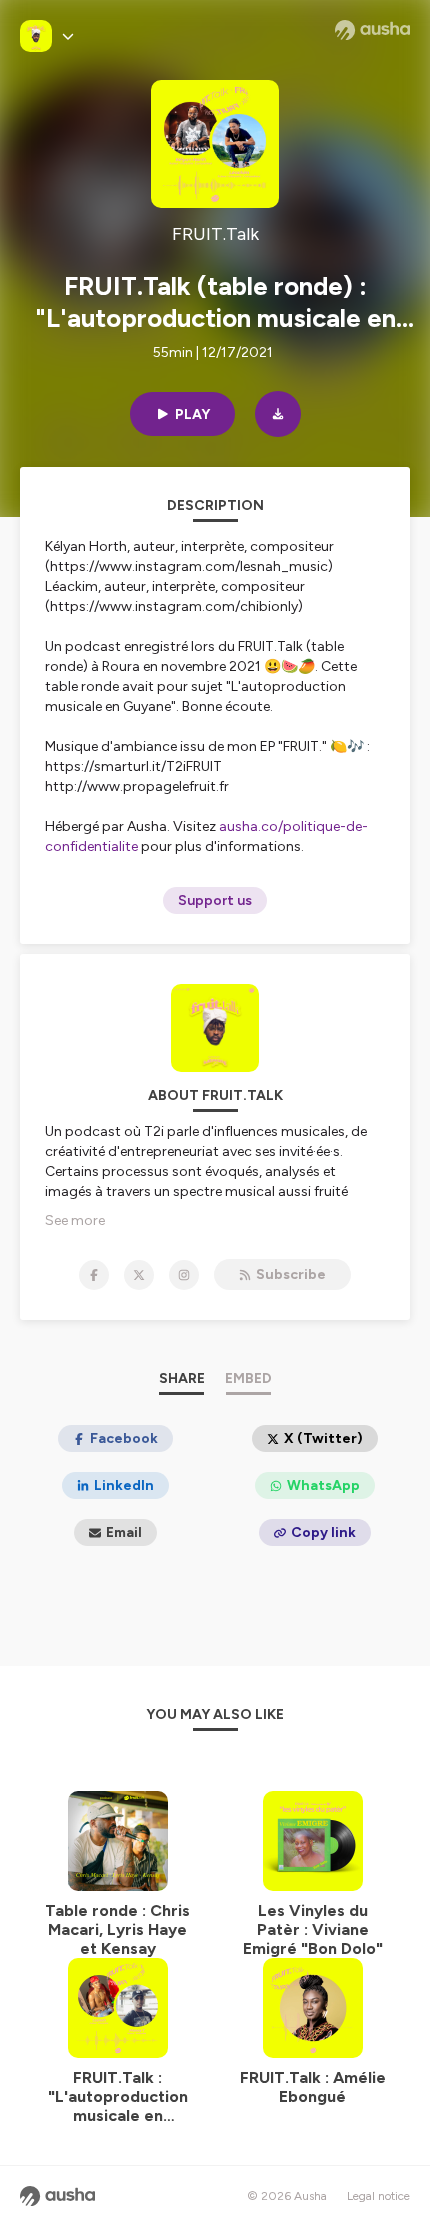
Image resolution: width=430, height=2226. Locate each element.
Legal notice (378, 2196)
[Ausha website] (372, 30)
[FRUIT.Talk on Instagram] (184, 1275)
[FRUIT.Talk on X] (139, 1275)
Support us (215, 900)
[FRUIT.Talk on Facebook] (94, 1275)
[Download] (278, 414)
